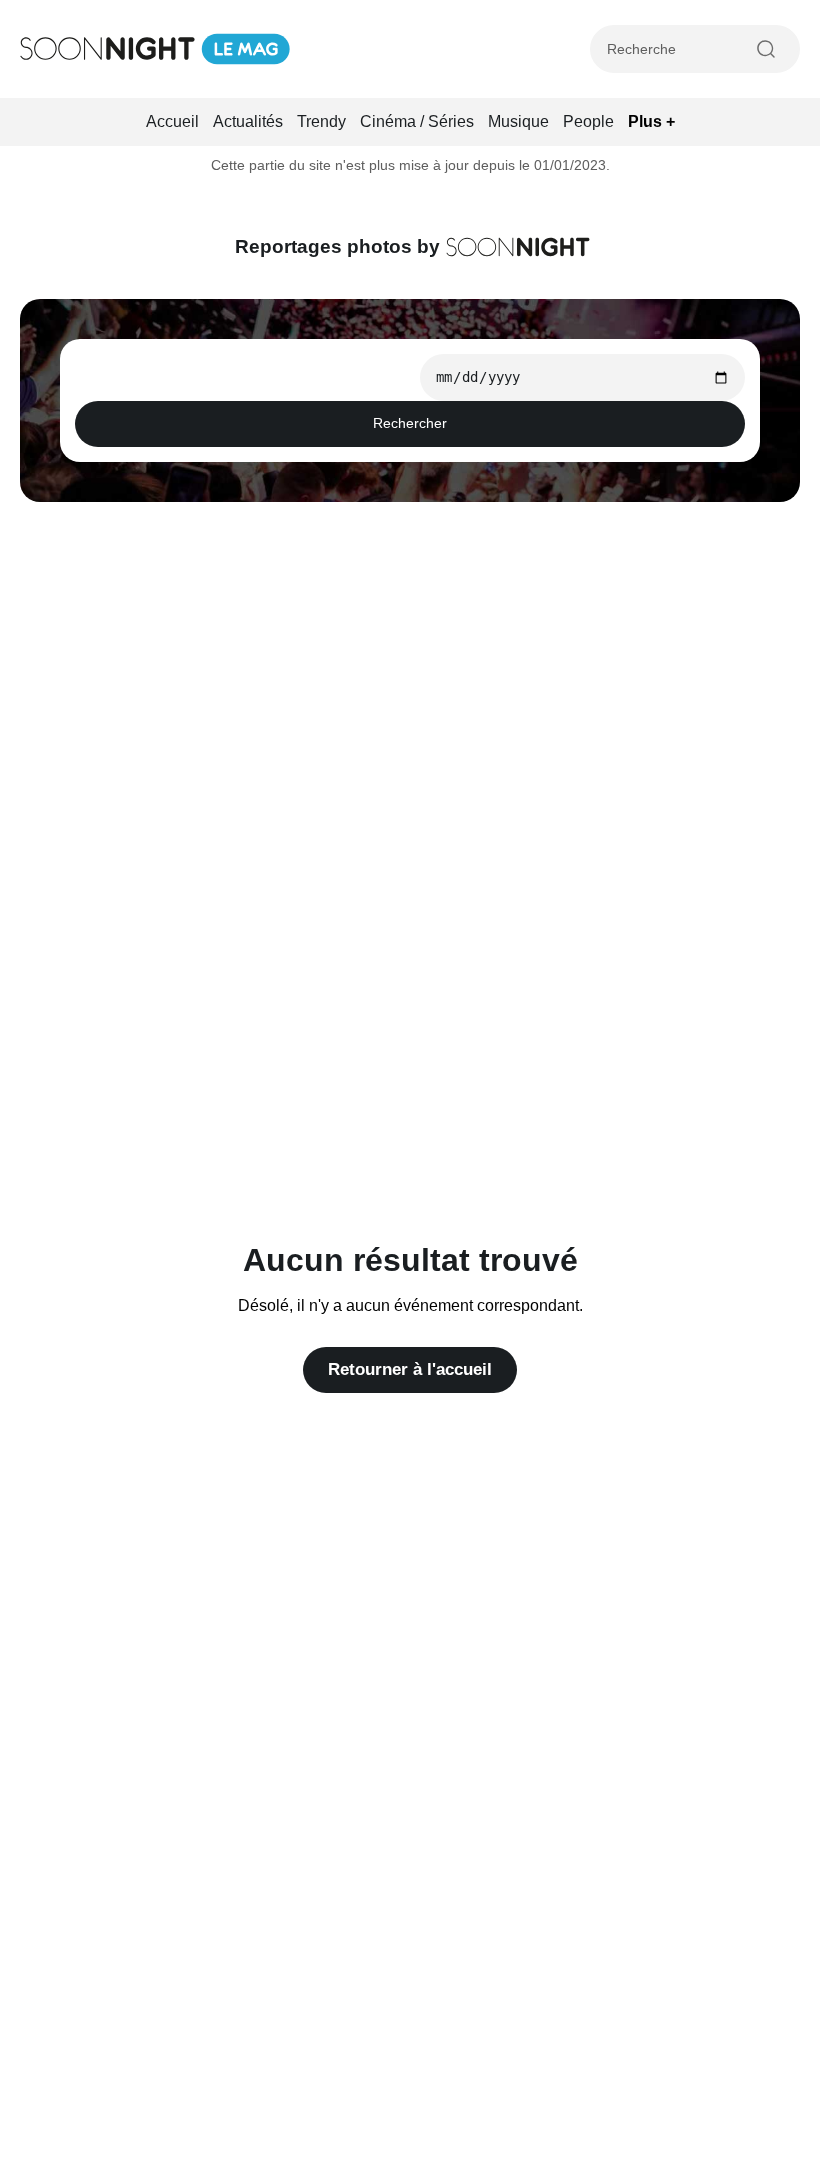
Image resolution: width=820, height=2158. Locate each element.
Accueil (172, 121)
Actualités (248, 121)
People (588, 121)
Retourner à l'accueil (410, 1369)
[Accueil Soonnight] (155, 49)
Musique (518, 121)
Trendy (321, 121)
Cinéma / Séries (417, 121)
